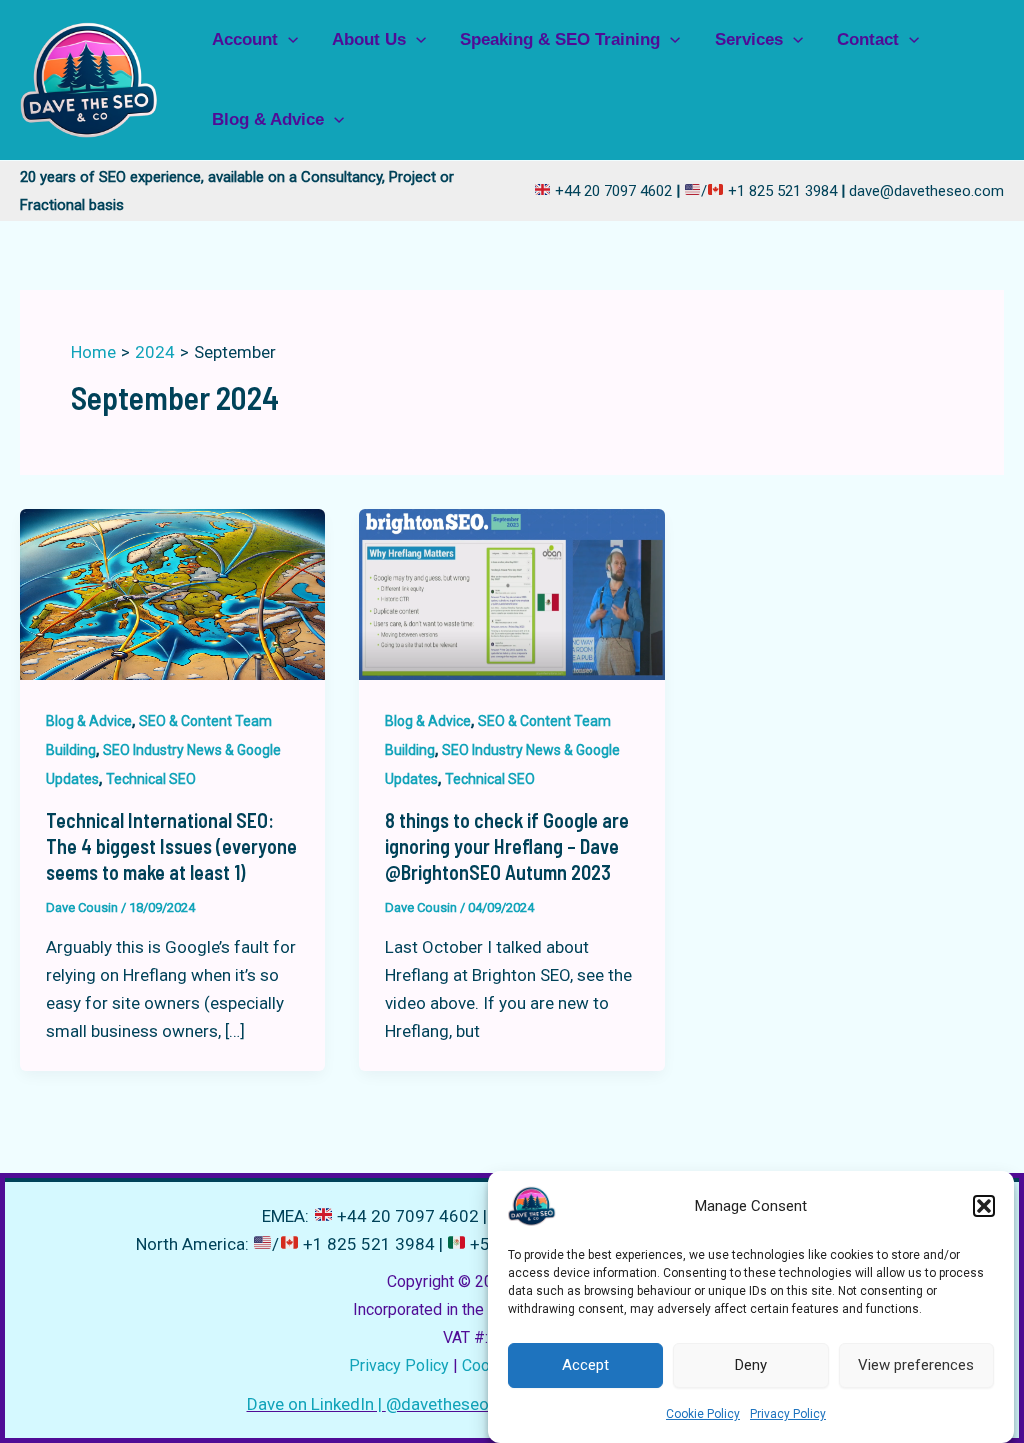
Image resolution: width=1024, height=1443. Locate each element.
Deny (751, 1365)
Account (245, 39)
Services (749, 39)
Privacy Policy (788, 1414)
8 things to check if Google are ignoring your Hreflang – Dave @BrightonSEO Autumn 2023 (507, 846)
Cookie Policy (703, 1414)
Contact (868, 39)
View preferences (916, 1365)
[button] (984, 1206)
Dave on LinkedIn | (316, 1404)
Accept (585, 1365)
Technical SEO (151, 779)
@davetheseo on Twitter (480, 1404)
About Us (369, 39)
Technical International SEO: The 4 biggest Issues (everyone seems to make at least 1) (171, 846)
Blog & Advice (268, 119)
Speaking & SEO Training (560, 39)
